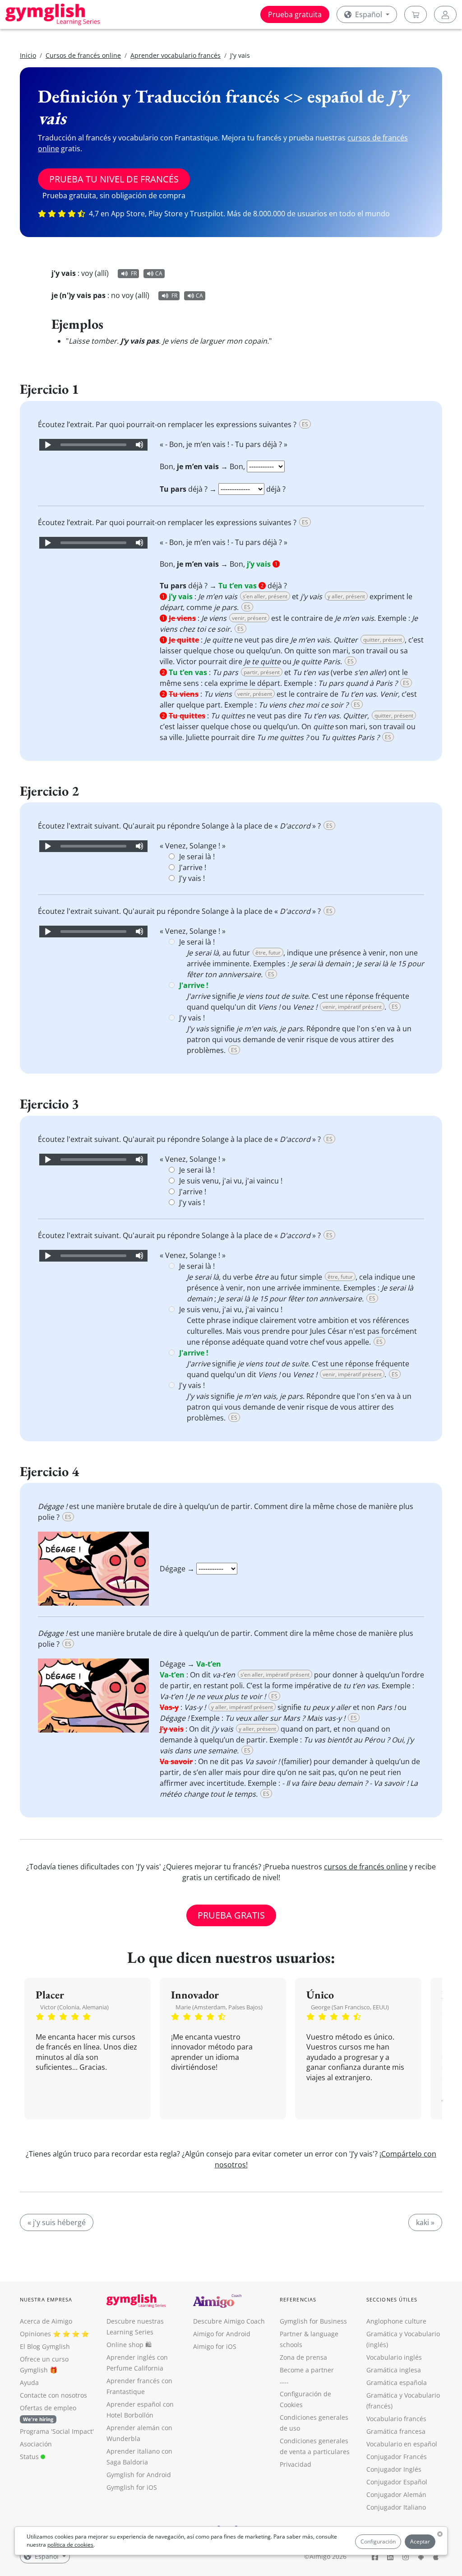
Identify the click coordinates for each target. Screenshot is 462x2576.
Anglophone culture (396, 2321)
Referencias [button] (298, 2299)
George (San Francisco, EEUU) (350, 2007)
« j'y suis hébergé (57, 2222)
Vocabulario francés (396, 2419)
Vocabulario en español (402, 2444)
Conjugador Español (397, 2482)
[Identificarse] (445, 14)
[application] (93, 445)
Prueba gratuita (295, 14)
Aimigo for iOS (215, 2346)
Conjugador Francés (397, 2457)
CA (159, 273)
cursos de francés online (366, 1867)
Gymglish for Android (139, 2475)
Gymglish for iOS (132, 2487)
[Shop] (416, 14)
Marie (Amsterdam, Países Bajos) (219, 2007)
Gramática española (397, 2383)
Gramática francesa (396, 2431)
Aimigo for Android (222, 2334)
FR (134, 273)
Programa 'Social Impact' (57, 2431)
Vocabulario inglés (394, 2357)
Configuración (378, 2541)
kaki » (425, 2222)
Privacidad (296, 2464)
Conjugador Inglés (394, 2469)
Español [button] (369, 14)
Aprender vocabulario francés (176, 55)
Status (30, 2457)
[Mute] (139, 445)
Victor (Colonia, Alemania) (74, 2007)
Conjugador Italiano (396, 2507)
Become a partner (307, 2370)
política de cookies (70, 2545)
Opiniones (35, 2334)
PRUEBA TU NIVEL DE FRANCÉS (114, 179)
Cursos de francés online (83, 55)
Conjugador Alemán (396, 2494)
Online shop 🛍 (129, 2345)
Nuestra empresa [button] (46, 2299)
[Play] (47, 445)
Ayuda (29, 2383)
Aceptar (420, 2541)
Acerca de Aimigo (46, 2321)
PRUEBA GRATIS (231, 1915)
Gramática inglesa (394, 2370)
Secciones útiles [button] (392, 2299)
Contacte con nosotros (53, 2395)
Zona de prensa (303, 2357)
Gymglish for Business (313, 2321)
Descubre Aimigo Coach (229, 2321)
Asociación (36, 2444)
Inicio (28, 55)
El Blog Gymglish (45, 2346)
